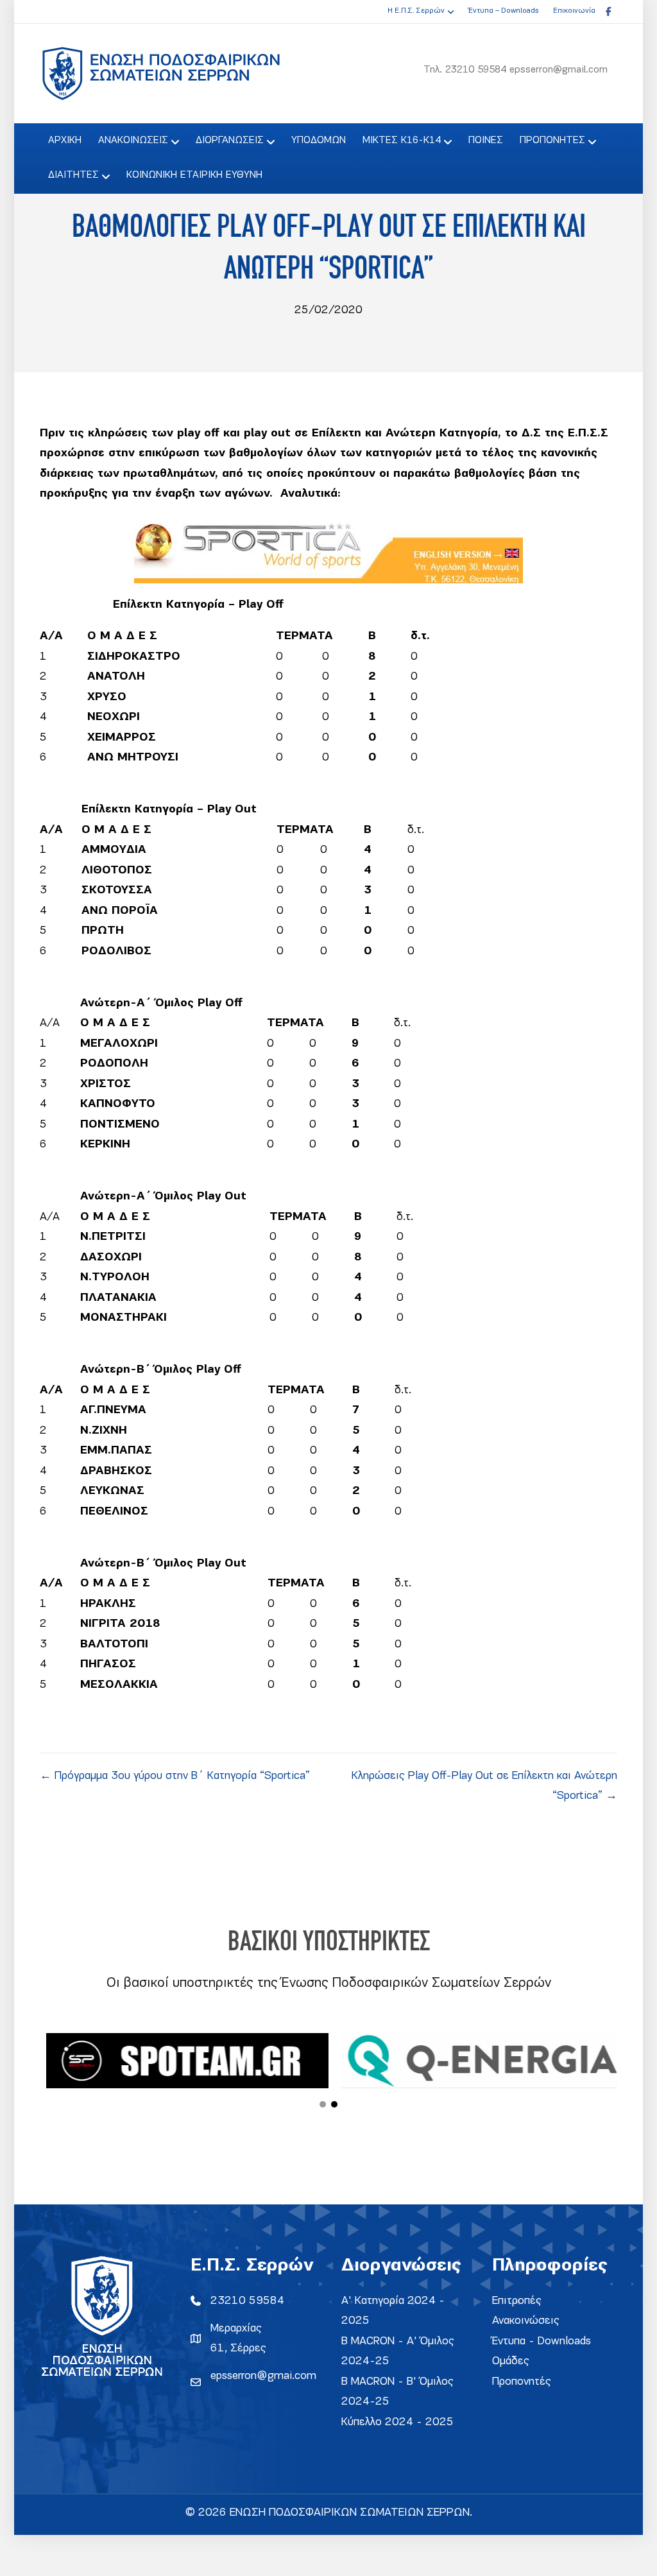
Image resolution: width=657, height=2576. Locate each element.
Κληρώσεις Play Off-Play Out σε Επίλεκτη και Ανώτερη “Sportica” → (484, 1786)
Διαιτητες (73, 175)
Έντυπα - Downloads (542, 2341)
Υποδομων (319, 141)
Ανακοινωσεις (133, 141)
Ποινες (486, 141)
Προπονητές (522, 2382)
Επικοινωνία (574, 11)
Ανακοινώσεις (526, 2321)
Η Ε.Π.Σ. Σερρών (416, 11)
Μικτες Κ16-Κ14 (402, 141)
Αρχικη (65, 141)
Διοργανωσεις (230, 141)
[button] (323, 2104)
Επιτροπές (517, 2301)
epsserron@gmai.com (263, 2376)
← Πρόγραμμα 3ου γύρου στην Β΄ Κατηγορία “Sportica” (175, 1776)
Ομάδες (511, 2361)
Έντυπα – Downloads (503, 11)
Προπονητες (552, 141)
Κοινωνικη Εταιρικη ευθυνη (194, 175)
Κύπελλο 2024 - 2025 (397, 2422)
